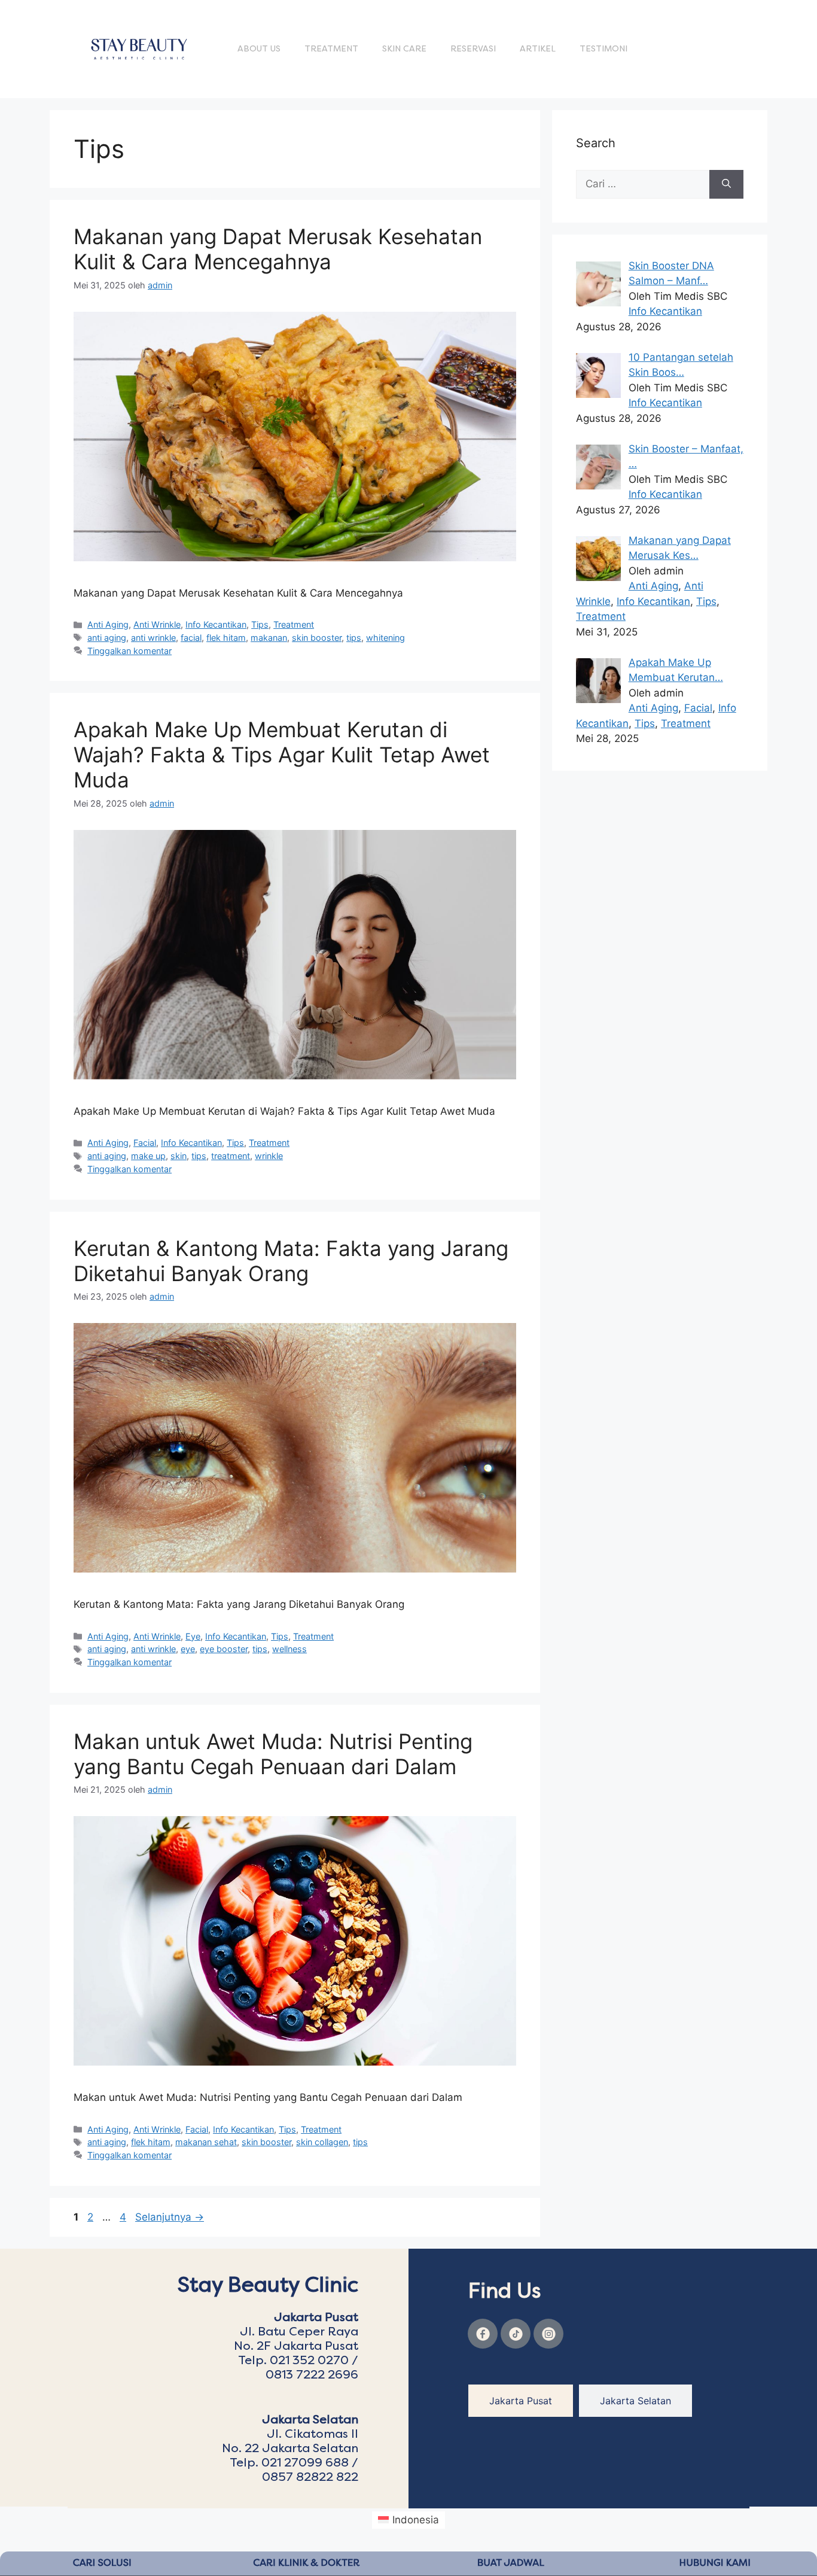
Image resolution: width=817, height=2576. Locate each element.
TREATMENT (331, 49)
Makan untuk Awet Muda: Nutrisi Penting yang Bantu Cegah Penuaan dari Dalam (273, 1754)
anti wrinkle (153, 638)
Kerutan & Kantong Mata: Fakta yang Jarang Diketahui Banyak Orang (291, 1261)
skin (179, 1156)
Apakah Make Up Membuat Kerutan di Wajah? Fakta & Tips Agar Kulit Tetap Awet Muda (282, 755)
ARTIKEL (538, 49)
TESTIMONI (603, 49)
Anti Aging (108, 624)
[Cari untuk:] (643, 184)
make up (148, 1156)
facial (191, 638)
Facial (145, 1143)
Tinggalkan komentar (129, 651)
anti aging (107, 638)
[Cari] (726, 184)
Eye (193, 1636)
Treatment (294, 624)
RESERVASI (473, 49)
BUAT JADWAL (511, 2563)
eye (188, 1649)
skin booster (317, 638)
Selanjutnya (170, 2217)
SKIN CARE (404, 49)
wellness (289, 1649)
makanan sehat (206, 2142)
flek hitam (226, 638)
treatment (231, 1156)
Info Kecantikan (216, 624)
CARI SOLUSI (102, 2563)
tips (354, 638)
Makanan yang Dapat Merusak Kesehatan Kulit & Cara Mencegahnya (278, 249)
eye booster (224, 1649)
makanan (269, 638)
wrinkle (269, 1156)
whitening (385, 638)
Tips (260, 624)
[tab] (521, 2401)
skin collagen (322, 2142)
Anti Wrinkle (157, 624)
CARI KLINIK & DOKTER (306, 2563)
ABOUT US (259, 49)
